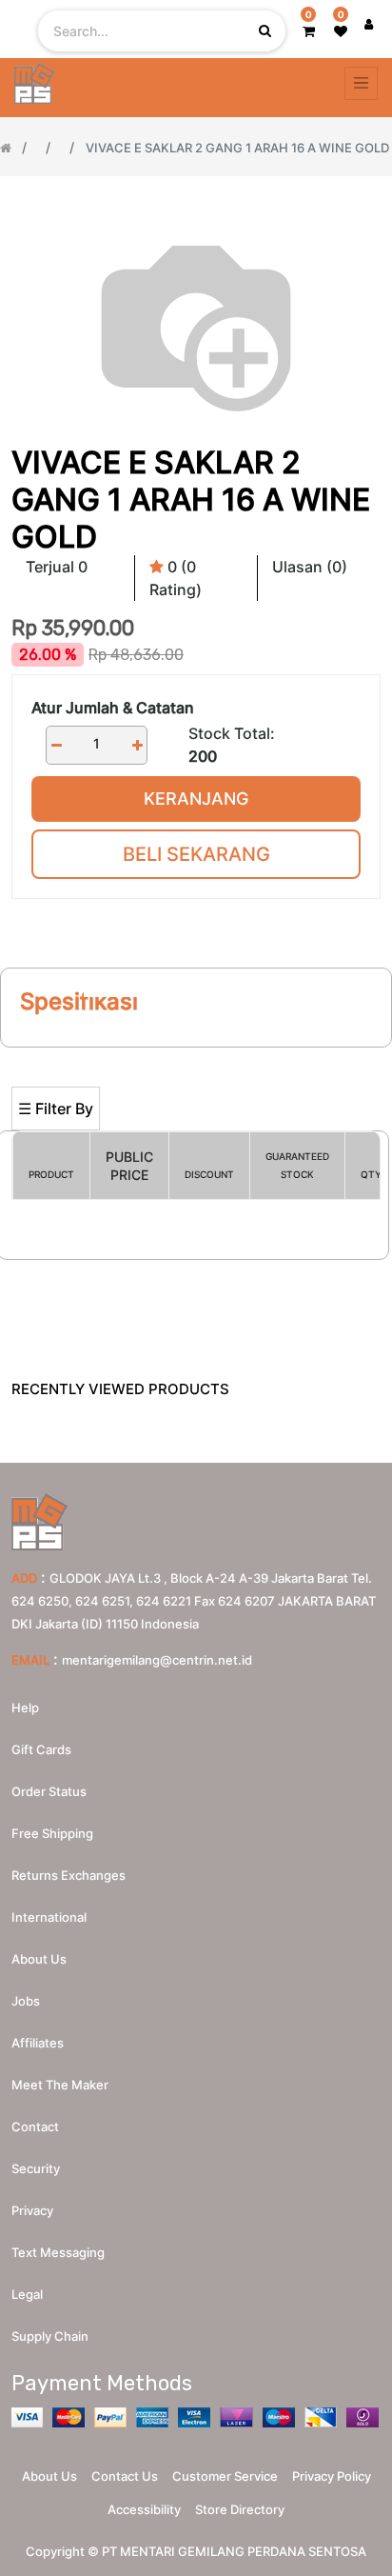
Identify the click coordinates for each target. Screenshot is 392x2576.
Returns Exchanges (69, 1875)
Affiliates (38, 2043)
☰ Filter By (56, 1108)
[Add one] (137, 745)
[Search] (196, 1056)
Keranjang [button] (196, 799)
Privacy (32, 2210)
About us (39, 1959)
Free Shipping (52, 1833)
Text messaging (58, 2252)
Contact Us (125, 2476)
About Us (49, 2476)
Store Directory (240, 2509)
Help (25, 1707)
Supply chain (50, 2336)
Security (36, 2168)
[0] (309, 31)
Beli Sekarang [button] (196, 854)
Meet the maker (60, 2085)
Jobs (26, 2001)
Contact (35, 2127)
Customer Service (225, 2476)
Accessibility (144, 2509)
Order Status (49, 1791)
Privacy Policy (332, 2476)
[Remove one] (56, 745)
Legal (27, 2294)
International (49, 1917)
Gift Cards (41, 1749)
